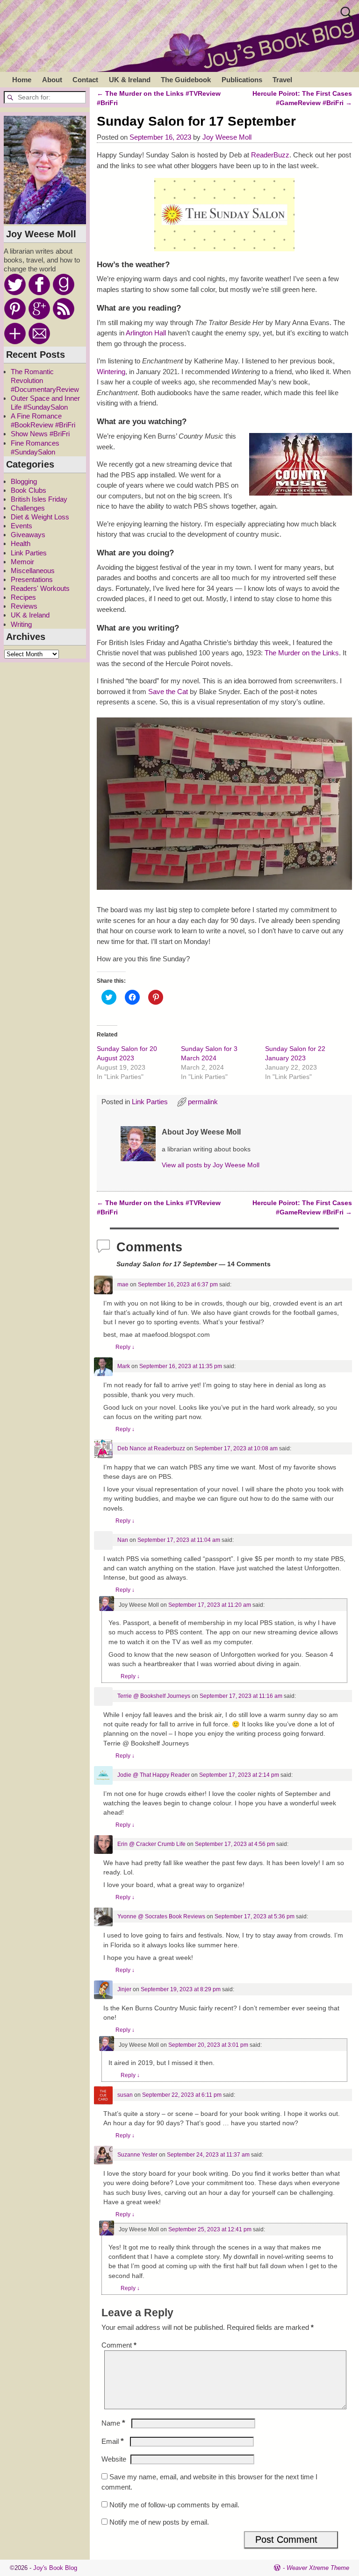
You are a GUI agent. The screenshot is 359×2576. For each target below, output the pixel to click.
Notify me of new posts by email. (159, 2522)
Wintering (111, 372)
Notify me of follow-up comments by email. (174, 2505)
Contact (85, 80)
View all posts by (211, 1165)
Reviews (24, 606)
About (52, 80)
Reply (125, 1347)
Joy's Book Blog (55, 2568)
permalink (203, 1102)
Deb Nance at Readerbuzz (151, 1448)
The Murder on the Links (302, 653)
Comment (119, 2345)
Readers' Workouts (40, 588)
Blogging (24, 481)
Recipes (23, 597)
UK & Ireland (130, 80)
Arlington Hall (146, 333)
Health (21, 543)
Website (114, 2459)
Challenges (28, 508)
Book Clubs (29, 490)
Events (22, 526)
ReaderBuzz (270, 155)
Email (113, 2441)
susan (125, 2095)
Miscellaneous (33, 571)
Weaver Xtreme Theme (318, 2568)
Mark (124, 1366)
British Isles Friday (39, 499)
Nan (123, 1540)
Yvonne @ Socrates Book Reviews (161, 1916)
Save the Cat (168, 692)
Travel (282, 80)
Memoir (22, 562)
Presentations (32, 579)
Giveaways (28, 535)
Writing (21, 624)
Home (22, 80)
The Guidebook (186, 80)
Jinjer (124, 1989)
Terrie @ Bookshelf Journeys (154, 1696)
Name (113, 2423)
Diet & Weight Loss (40, 517)
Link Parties (150, 1102)
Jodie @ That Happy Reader (154, 1775)
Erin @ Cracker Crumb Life (151, 1844)
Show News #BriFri (40, 434)
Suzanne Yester (137, 2155)
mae (123, 1284)
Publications (242, 80)
